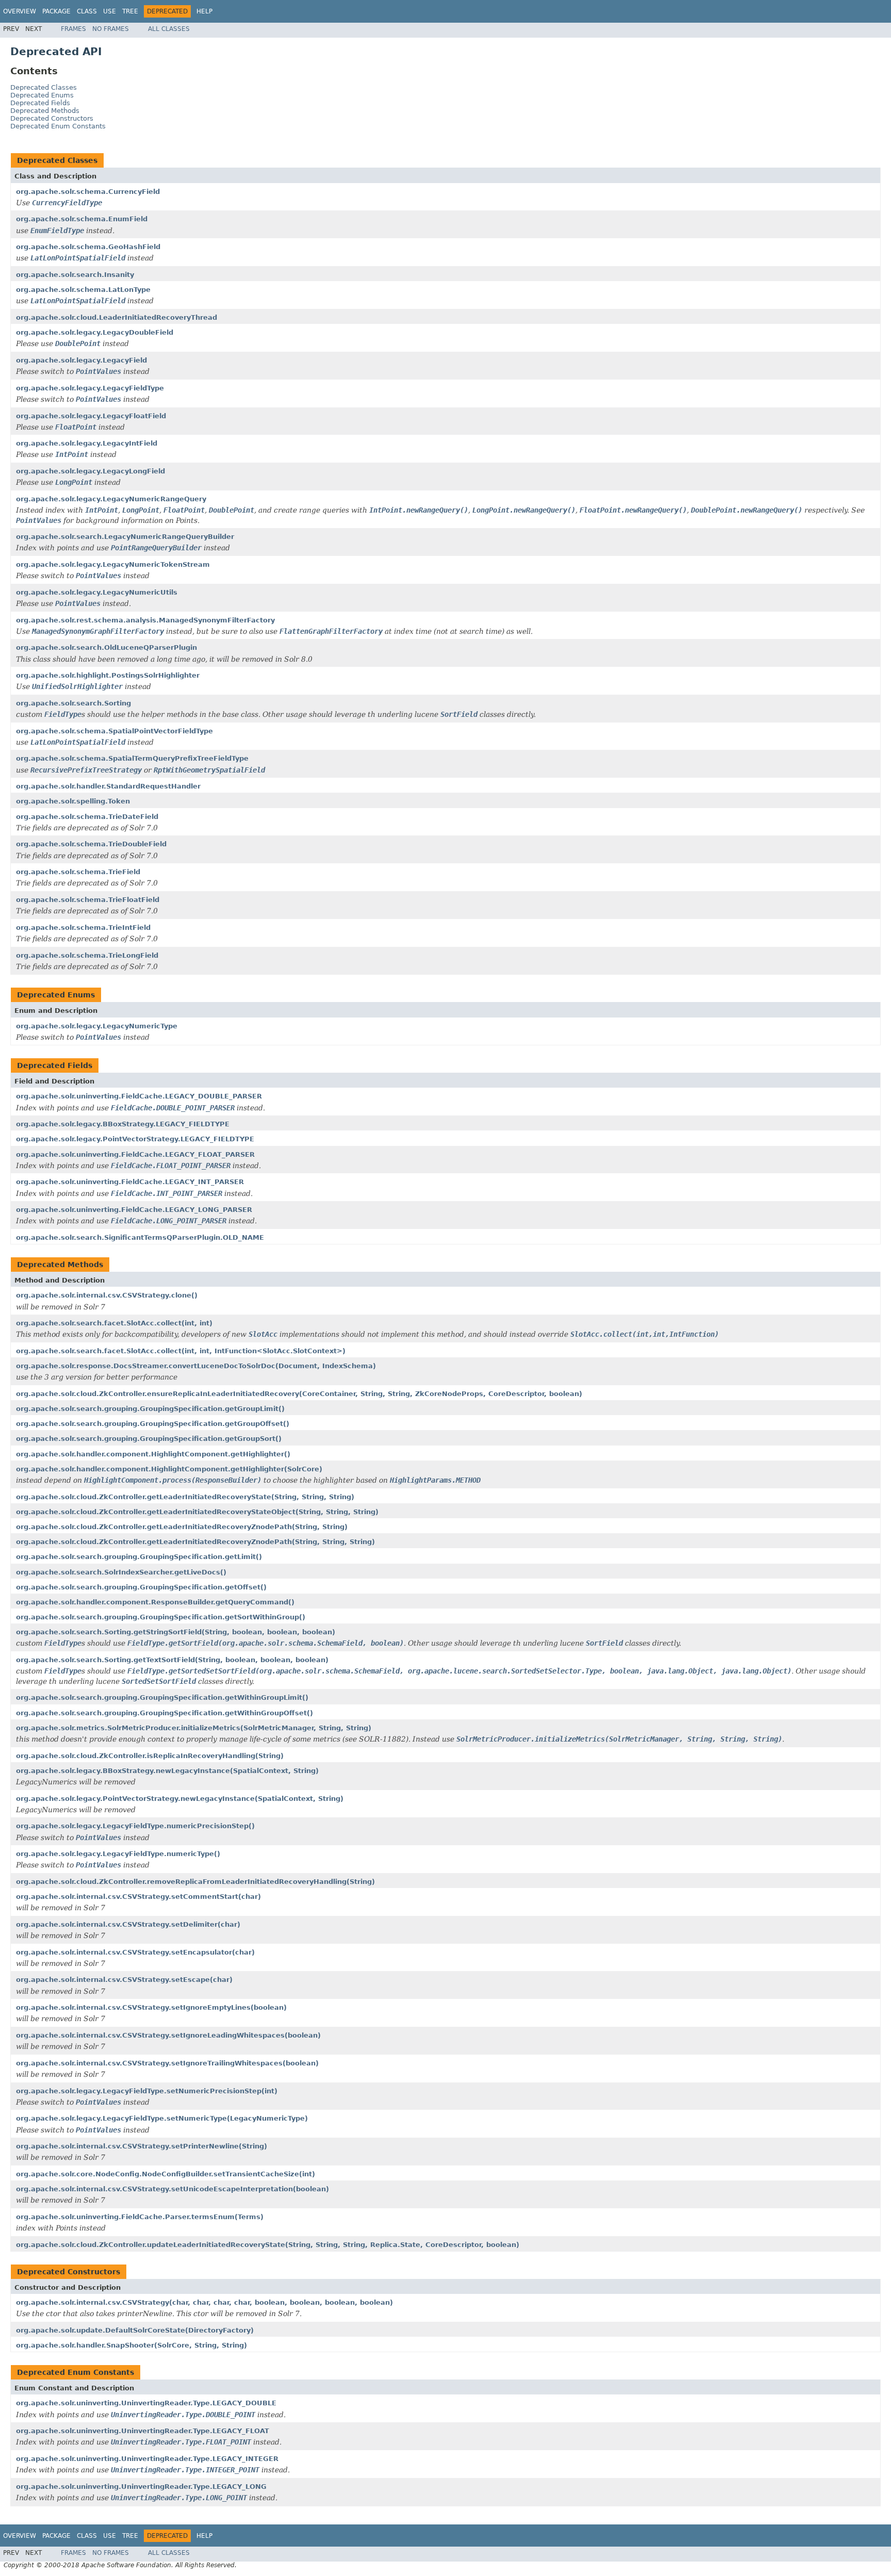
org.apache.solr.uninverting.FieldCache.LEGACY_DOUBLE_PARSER (139, 1096)
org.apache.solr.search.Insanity (75, 275)
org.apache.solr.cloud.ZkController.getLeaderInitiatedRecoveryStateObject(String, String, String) (197, 1512)
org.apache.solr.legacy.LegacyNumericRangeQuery (111, 499)
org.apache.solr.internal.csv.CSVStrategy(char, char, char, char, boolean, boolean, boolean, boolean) (204, 2302)
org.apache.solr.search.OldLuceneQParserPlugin (106, 647)
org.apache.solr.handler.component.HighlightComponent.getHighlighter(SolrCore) (169, 1469)
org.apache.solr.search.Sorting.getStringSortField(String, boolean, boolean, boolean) (176, 1632)
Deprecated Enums (42, 95)
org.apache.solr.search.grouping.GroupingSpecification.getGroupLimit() (150, 1409)
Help (204, 11)
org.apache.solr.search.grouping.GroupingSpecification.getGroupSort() (149, 1439)
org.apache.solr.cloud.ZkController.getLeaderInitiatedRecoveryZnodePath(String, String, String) (195, 1542)
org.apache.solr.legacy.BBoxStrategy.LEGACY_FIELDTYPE (123, 1124)
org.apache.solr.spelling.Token (73, 801)
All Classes (169, 29)
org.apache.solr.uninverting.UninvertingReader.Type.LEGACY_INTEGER (147, 2459)
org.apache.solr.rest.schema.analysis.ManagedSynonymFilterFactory (145, 620)
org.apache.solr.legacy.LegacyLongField (90, 471)
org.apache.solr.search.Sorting (73, 703)
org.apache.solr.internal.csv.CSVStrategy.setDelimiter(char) (128, 1924)
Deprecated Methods (45, 111)
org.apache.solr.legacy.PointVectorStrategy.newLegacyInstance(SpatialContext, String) (180, 1799)
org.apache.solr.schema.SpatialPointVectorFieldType (114, 731)
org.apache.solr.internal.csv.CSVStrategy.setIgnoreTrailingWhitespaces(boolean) (167, 2063)
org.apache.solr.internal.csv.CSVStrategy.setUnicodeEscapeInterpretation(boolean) (172, 2189)
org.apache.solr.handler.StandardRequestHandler (108, 786)
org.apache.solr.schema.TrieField (78, 872)
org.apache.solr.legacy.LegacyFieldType (90, 388)
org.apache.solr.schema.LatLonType (83, 290)
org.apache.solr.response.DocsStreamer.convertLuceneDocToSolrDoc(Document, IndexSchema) (196, 1366)
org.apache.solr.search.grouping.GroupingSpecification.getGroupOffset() (153, 1424)
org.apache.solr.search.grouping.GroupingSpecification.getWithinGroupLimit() (162, 1697)
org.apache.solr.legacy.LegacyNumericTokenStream (113, 564)
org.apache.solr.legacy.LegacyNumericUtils (97, 592)
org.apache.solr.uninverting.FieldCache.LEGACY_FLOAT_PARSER (135, 1154)
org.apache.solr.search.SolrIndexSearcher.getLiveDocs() (121, 1572)
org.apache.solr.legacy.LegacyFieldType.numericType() (118, 1854)
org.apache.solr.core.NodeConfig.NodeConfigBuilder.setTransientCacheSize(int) (166, 2174)
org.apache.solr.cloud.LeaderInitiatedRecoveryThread (117, 317)
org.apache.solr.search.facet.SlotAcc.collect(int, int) (114, 1323)
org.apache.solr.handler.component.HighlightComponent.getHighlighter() (153, 1454)
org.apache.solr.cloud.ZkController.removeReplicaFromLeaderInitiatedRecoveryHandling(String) (195, 1882)
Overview (20, 11)
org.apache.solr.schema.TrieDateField (87, 817)
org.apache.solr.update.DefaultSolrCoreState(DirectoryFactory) (135, 2330)
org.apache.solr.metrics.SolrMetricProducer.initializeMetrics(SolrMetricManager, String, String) (194, 1728)
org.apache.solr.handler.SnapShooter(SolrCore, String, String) (131, 2345)
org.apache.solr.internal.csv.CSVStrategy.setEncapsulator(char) (135, 1952)
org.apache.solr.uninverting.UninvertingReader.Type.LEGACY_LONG (141, 2487)
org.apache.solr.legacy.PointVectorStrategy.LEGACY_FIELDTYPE (135, 1139)
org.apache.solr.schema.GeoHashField (88, 247)
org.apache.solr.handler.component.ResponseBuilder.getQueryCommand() (155, 1602)
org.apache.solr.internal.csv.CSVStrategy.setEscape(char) (124, 1980)
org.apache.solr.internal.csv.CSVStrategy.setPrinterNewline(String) (142, 2146)
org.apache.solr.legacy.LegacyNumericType (97, 1026)
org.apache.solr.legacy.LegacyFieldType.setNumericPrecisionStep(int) (147, 2091)
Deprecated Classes (44, 87)
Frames (73, 29)
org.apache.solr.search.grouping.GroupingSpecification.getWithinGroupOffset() (164, 1713)
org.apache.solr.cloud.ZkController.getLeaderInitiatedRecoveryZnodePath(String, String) (182, 1527)
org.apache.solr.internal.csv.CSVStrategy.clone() (107, 1295)
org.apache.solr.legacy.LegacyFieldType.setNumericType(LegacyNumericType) (162, 2118)
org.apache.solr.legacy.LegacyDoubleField (95, 332)
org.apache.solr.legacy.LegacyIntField (87, 443)
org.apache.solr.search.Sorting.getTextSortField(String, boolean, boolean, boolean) (172, 1660)
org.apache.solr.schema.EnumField (82, 219)
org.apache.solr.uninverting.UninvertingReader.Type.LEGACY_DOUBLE (146, 2403)
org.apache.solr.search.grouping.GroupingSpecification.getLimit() (139, 1557)
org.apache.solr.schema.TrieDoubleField (91, 844)
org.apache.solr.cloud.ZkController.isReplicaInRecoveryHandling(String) (150, 1756)
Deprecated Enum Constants (58, 126)
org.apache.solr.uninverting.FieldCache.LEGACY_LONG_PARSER (134, 1210)
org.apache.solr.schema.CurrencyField (88, 192)
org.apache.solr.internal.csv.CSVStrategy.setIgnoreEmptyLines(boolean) (151, 2007)
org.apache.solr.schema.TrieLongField (87, 955)
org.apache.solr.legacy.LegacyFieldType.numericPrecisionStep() (135, 1826)
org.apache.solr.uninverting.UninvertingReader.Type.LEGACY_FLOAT (143, 2431)
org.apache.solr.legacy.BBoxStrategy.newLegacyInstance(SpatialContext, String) (167, 1771)
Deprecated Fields (40, 103)
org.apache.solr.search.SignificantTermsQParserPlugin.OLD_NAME (140, 1237)
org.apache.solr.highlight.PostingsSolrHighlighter (108, 675)
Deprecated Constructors (52, 118)
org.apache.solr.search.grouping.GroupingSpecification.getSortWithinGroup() (161, 1617)
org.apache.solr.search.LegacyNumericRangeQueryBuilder (125, 537)
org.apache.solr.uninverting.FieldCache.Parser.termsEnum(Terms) (140, 2217)
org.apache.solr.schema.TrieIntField (83, 928)
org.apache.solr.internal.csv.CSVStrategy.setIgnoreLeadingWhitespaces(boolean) (168, 2035)
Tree (130, 11)
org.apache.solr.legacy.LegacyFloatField (91, 416)
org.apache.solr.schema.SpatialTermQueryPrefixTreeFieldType (132, 758)
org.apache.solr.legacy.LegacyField (81, 360)
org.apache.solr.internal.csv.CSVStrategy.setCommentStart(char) (138, 1897)
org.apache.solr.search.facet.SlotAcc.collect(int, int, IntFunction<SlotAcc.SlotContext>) (181, 1351)
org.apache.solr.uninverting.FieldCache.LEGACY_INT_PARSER (130, 1182)
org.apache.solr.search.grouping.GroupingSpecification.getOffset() (141, 1587)
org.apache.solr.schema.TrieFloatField (88, 900)
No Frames (111, 29)
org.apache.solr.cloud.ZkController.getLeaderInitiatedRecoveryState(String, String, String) (185, 1497)
